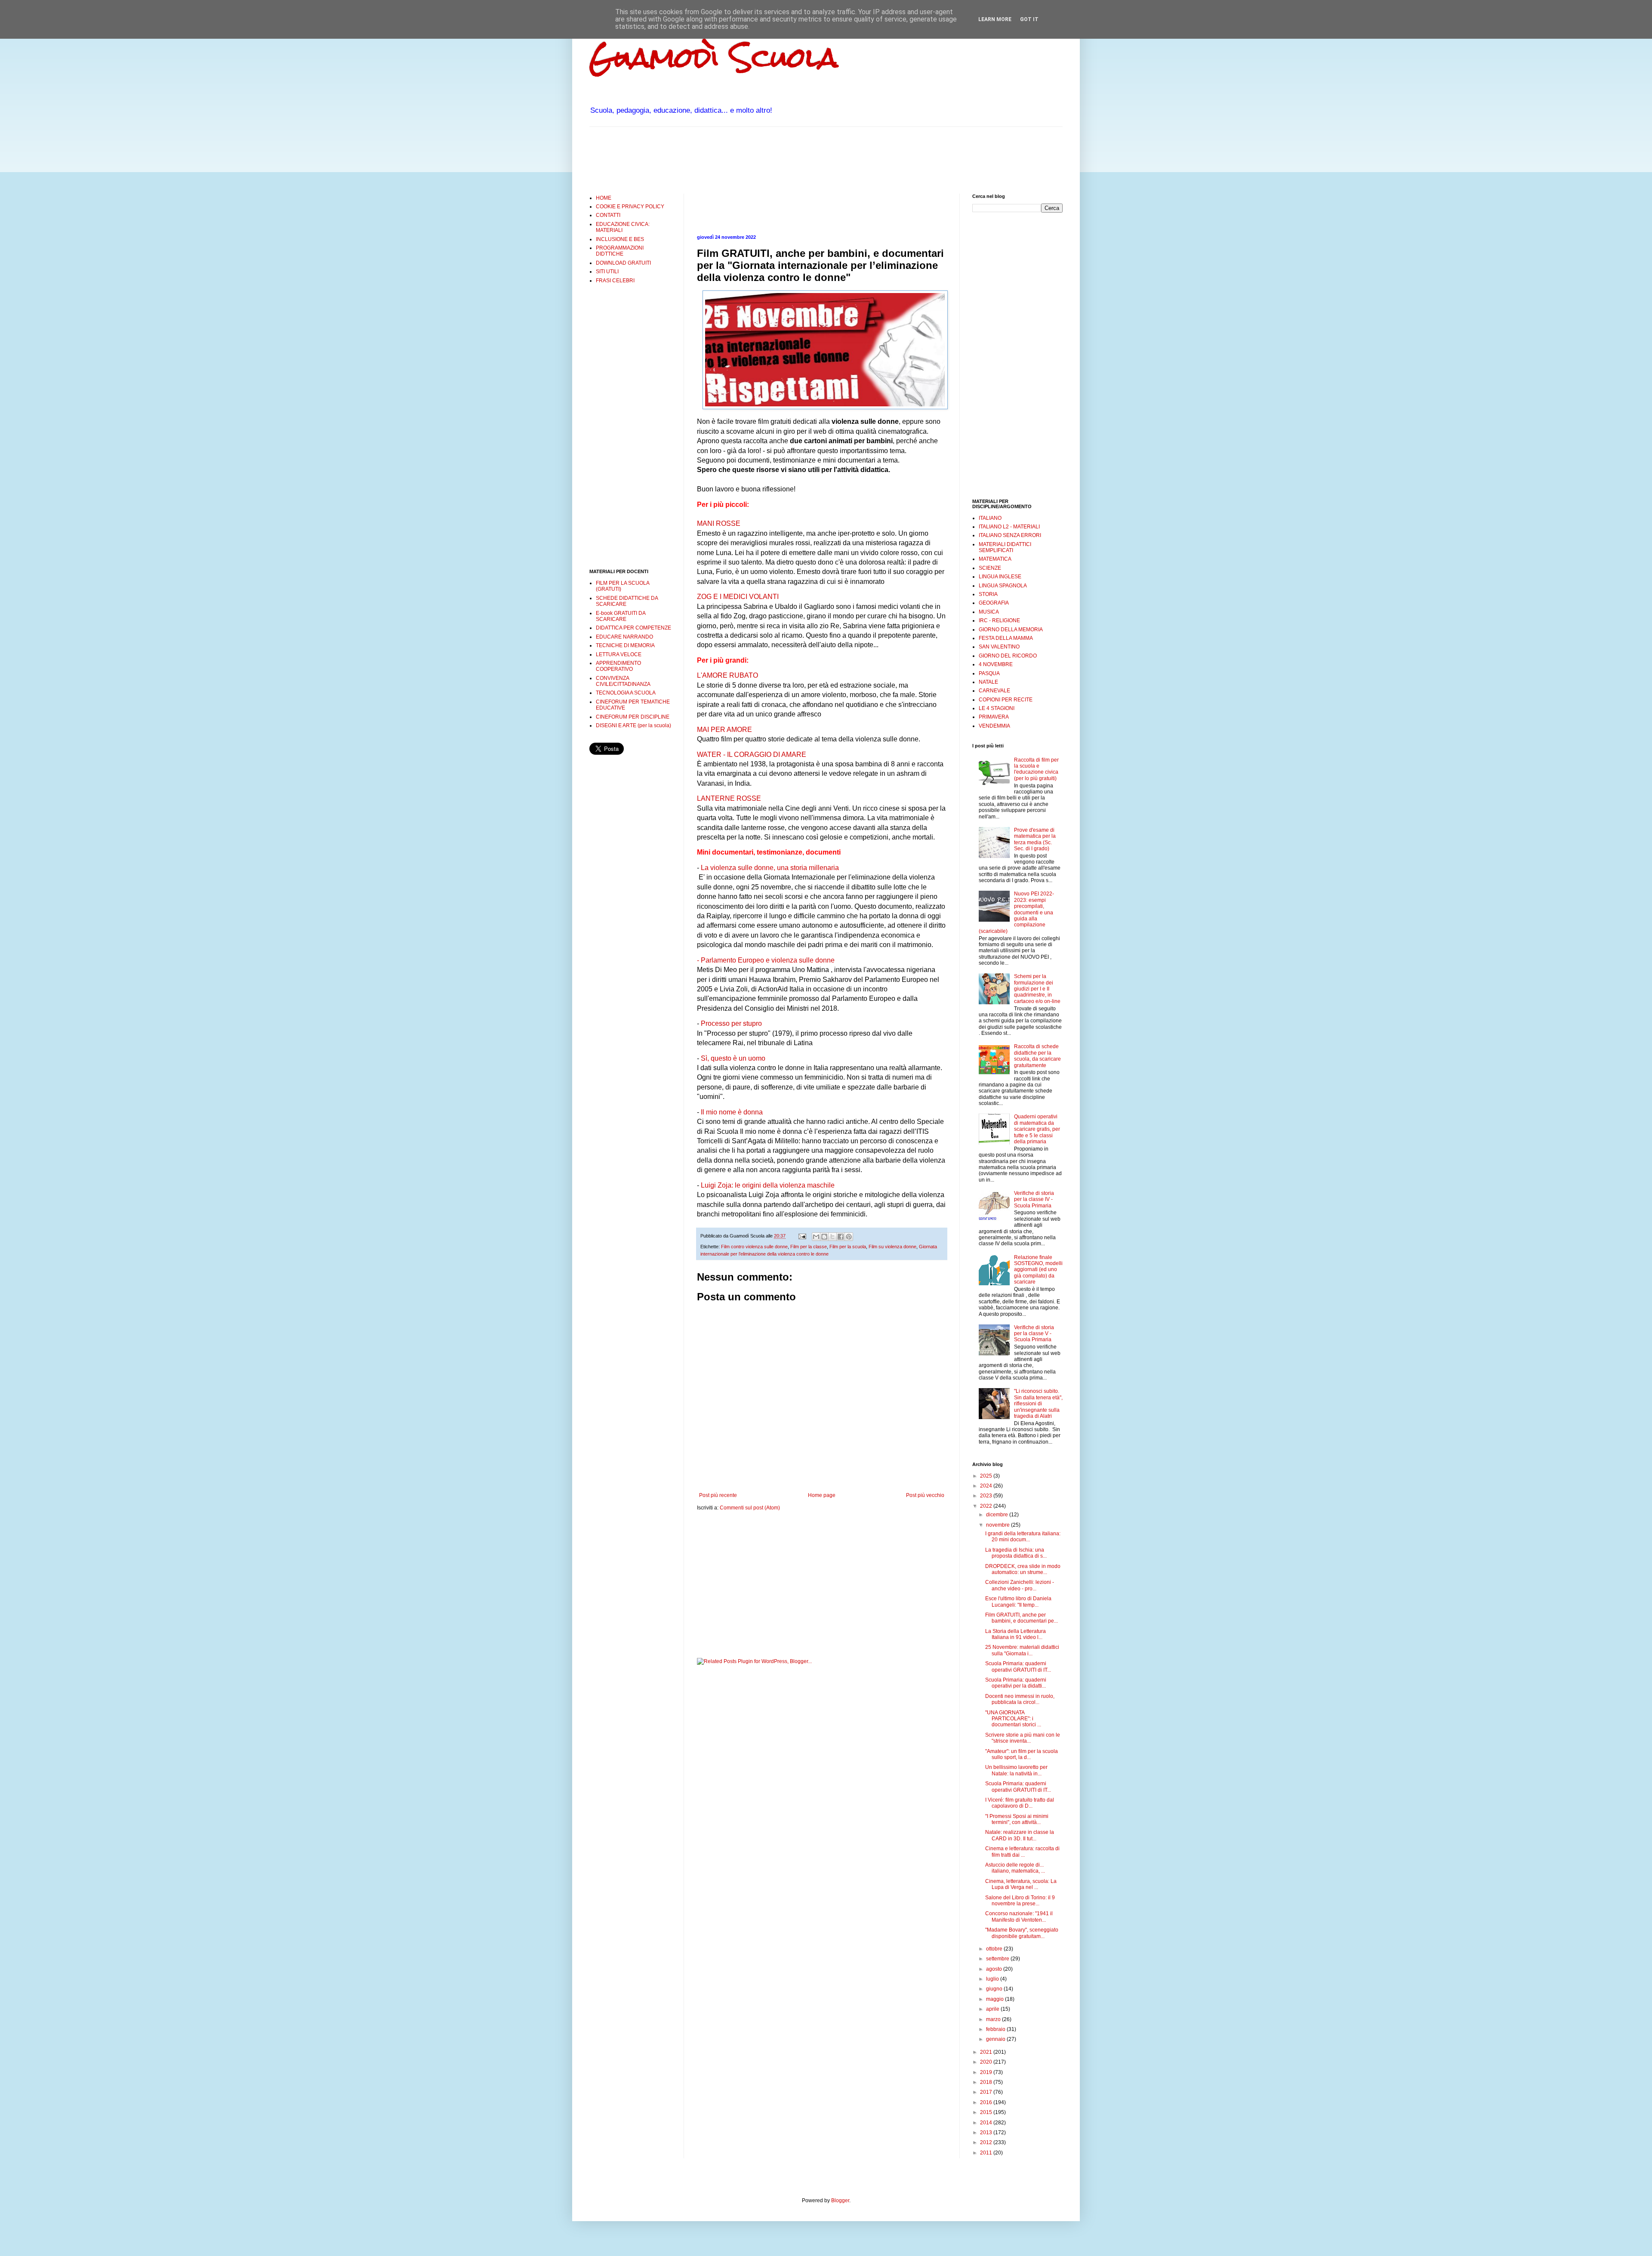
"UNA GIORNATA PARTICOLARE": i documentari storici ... (1013, 1719)
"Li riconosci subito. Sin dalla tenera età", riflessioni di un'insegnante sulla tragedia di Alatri (1038, 1404)
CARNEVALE (994, 691)
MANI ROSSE (719, 523)
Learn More (995, 19)
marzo (994, 2019)
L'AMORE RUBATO (727, 675)
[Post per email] (802, 1236)
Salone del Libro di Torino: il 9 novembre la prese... (1020, 1901)
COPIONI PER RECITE (1006, 700)
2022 (987, 1506)
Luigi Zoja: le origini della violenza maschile (768, 1185)
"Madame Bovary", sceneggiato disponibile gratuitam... (1022, 1933)
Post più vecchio (925, 1495)
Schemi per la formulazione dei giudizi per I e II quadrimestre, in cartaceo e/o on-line (1037, 989)
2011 (987, 2153)
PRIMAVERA (994, 717)
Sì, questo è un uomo (733, 1058)
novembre (999, 1525)
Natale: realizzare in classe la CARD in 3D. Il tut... (1020, 1835)
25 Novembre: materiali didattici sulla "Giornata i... (1022, 1650)
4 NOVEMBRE (996, 664)
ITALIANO (990, 518)
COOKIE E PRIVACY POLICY (630, 207)
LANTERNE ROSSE (729, 798)
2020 (987, 2062)
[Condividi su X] (832, 1237)
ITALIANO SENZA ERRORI (1010, 535)
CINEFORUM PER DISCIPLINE (633, 717)
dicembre (998, 1515)
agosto (995, 1969)
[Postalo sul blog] (824, 1237)
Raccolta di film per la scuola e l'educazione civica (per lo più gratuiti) (1036, 769)
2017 (987, 2092)
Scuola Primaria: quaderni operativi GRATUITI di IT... (1018, 1667)
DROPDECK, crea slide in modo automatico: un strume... (1023, 1569)
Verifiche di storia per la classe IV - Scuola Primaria (1034, 1199)
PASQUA (989, 673)
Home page (822, 1495)
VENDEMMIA (994, 726)
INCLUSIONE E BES (620, 239)
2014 (987, 2123)
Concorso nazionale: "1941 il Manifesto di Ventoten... (1019, 1917)
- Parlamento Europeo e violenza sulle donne (766, 960)
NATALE (988, 682)
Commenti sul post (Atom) (750, 1508)
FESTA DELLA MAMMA (1006, 638)
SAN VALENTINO (999, 647)
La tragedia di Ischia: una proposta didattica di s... (1016, 1553)
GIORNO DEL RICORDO (1008, 656)
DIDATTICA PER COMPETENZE (633, 628)
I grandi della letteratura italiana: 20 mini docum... (1023, 1537)
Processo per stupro (731, 1023)
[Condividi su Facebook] (841, 1237)
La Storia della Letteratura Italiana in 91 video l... (1016, 1634)
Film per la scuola (848, 1247)
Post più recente (718, 1495)
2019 (987, 2072)
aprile (993, 2009)
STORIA (988, 594)
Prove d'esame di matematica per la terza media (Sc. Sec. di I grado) (1035, 839)
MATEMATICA (995, 559)
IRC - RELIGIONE (999, 620)
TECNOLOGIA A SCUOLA (626, 693)
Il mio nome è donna (732, 1112)
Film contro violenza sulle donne (754, 1247)
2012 (987, 2142)
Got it (1029, 19)
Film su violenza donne (892, 1247)
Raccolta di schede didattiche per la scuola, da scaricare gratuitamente (1037, 1056)
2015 (987, 2112)
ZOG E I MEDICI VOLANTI (738, 597)
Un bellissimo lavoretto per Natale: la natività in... (1016, 1770)
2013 (987, 2133)
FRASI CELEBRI (615, 281)
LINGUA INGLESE (1000, 577)
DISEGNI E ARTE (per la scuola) (633, 725)
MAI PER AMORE (724, 730)
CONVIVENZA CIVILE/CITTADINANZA (623, 681)
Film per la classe (809, 1247)
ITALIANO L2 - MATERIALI (1009, 527)
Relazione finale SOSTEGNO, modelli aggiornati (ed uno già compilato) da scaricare (1038, 1270)
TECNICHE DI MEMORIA (625, 645)
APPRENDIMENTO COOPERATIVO (618, 666)
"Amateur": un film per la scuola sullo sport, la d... (1022, 1754)
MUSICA (989, 612)
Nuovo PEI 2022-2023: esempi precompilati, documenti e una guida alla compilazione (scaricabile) (1016, 912)
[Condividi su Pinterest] (849, 1237)
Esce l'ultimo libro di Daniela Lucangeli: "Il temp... (1018, 1602)
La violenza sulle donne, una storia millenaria (770, 868)
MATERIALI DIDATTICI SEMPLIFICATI (1005, 547)
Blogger (840, 2200)
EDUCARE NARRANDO (624, 637)
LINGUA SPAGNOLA (1003, 586)
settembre (998, 1959)
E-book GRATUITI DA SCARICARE (621, 616)
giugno (995, 1989)
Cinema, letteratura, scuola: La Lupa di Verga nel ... (1021, 1884)
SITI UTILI (607, 272)
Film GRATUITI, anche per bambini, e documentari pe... (1022, 1618)
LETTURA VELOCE (619, 654)
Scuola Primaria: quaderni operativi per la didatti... (1016, 1683)
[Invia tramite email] (816, 1237)
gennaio (996, 2039)
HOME (604, 198)
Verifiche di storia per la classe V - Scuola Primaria (1034, 1334)
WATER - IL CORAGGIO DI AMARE (752, 755)
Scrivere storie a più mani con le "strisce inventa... (1023, 1738)
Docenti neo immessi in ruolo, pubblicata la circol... (1020, 1699)
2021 (987, 2052)
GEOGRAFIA (994, 603)
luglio (993, 1979)
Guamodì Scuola (714, 57)
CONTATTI (608, 215)
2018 (987, 2082)
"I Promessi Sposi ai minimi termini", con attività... (1017, 1819)
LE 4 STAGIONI (997, 708)
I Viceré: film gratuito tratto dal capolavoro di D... (1020, 1803)
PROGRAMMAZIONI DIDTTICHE (620, 251)
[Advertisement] (746, 159)
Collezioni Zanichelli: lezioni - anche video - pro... (1020, 1585)
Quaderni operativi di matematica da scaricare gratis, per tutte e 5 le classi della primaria (1037, 1129)
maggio (996, 1999)
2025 (987, 1476)
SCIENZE (990, 568)
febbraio (996, 2029)
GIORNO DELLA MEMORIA (1011, 630)
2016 (987, 2102)
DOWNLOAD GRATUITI (623, 263)
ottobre (995, 1949)
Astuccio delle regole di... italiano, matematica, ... (1015, 1868)
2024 (987, 1486)
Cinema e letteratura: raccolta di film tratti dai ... (1022, 1852)
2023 (987, 1496)
